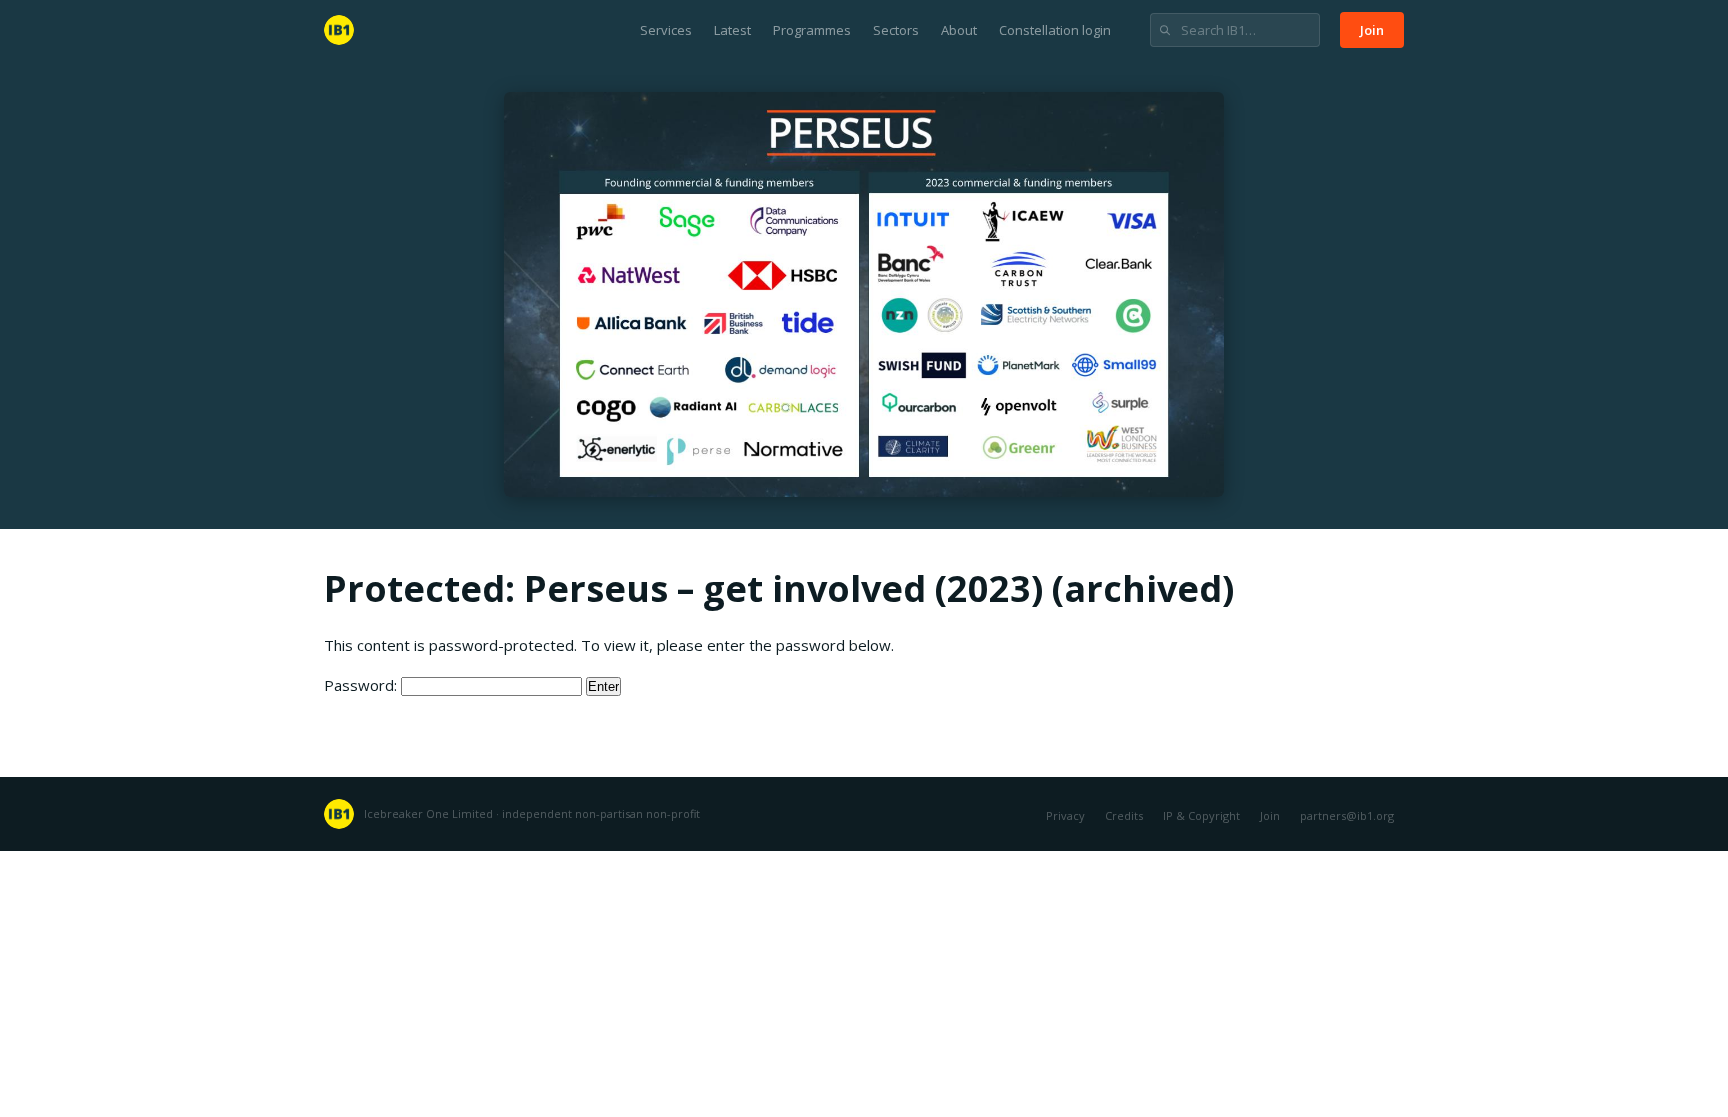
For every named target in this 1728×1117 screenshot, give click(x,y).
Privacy (1065, 815)
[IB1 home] (339, 30)
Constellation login (1055, 30)
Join (1372, 30)
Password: (362, 685)
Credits (1124, 815)
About (959, 30)
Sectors (896, 30)
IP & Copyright (1201, 815)
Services (666, 30)
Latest (732, 30)
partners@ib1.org (1347, 815)
